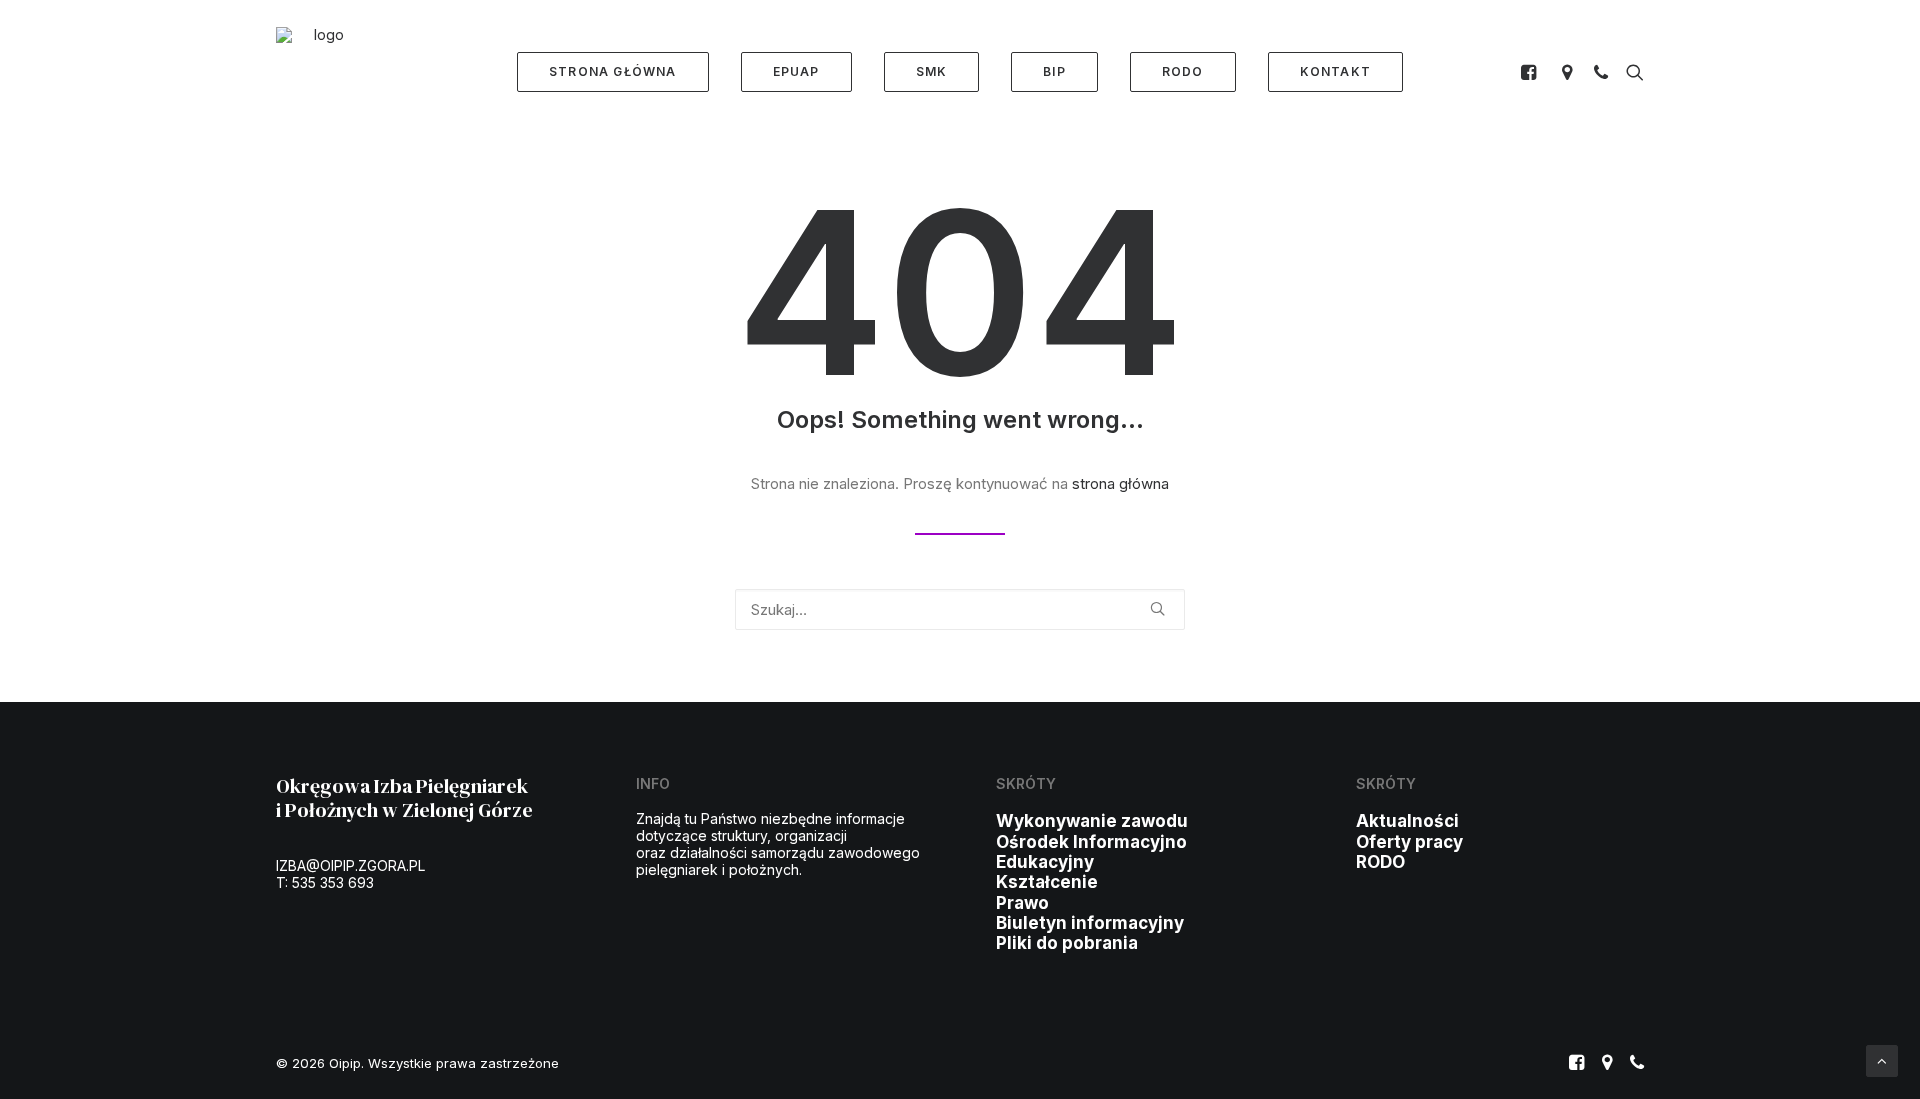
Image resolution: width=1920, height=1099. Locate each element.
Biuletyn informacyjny (1090, 923)
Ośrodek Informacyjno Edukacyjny (1091, 852)
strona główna (1120, 483)
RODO (1380, 862)
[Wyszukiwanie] (1630, 72)
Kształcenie (1047, 882)
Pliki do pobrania (1067, 943)
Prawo (1022, 903)
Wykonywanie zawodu (1092, 821)
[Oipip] (321, 72)
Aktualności (1407, 821)
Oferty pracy (1409, 842)
